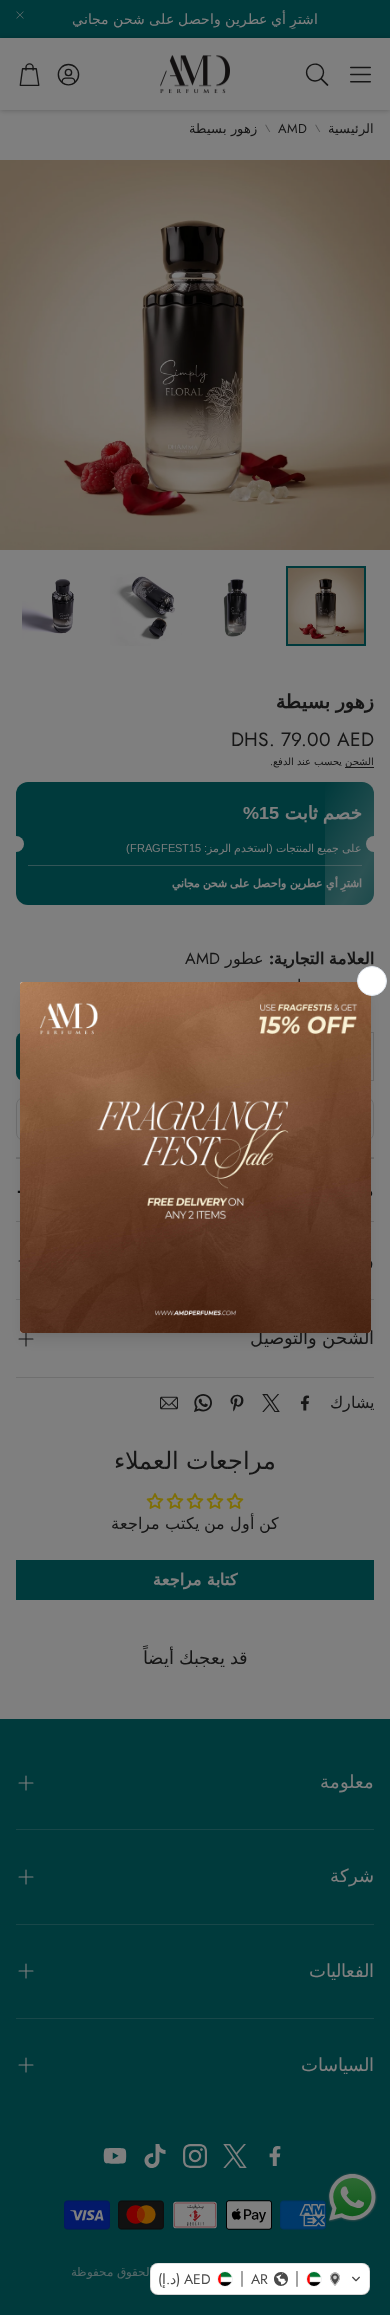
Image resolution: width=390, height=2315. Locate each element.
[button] (260, 2279)
